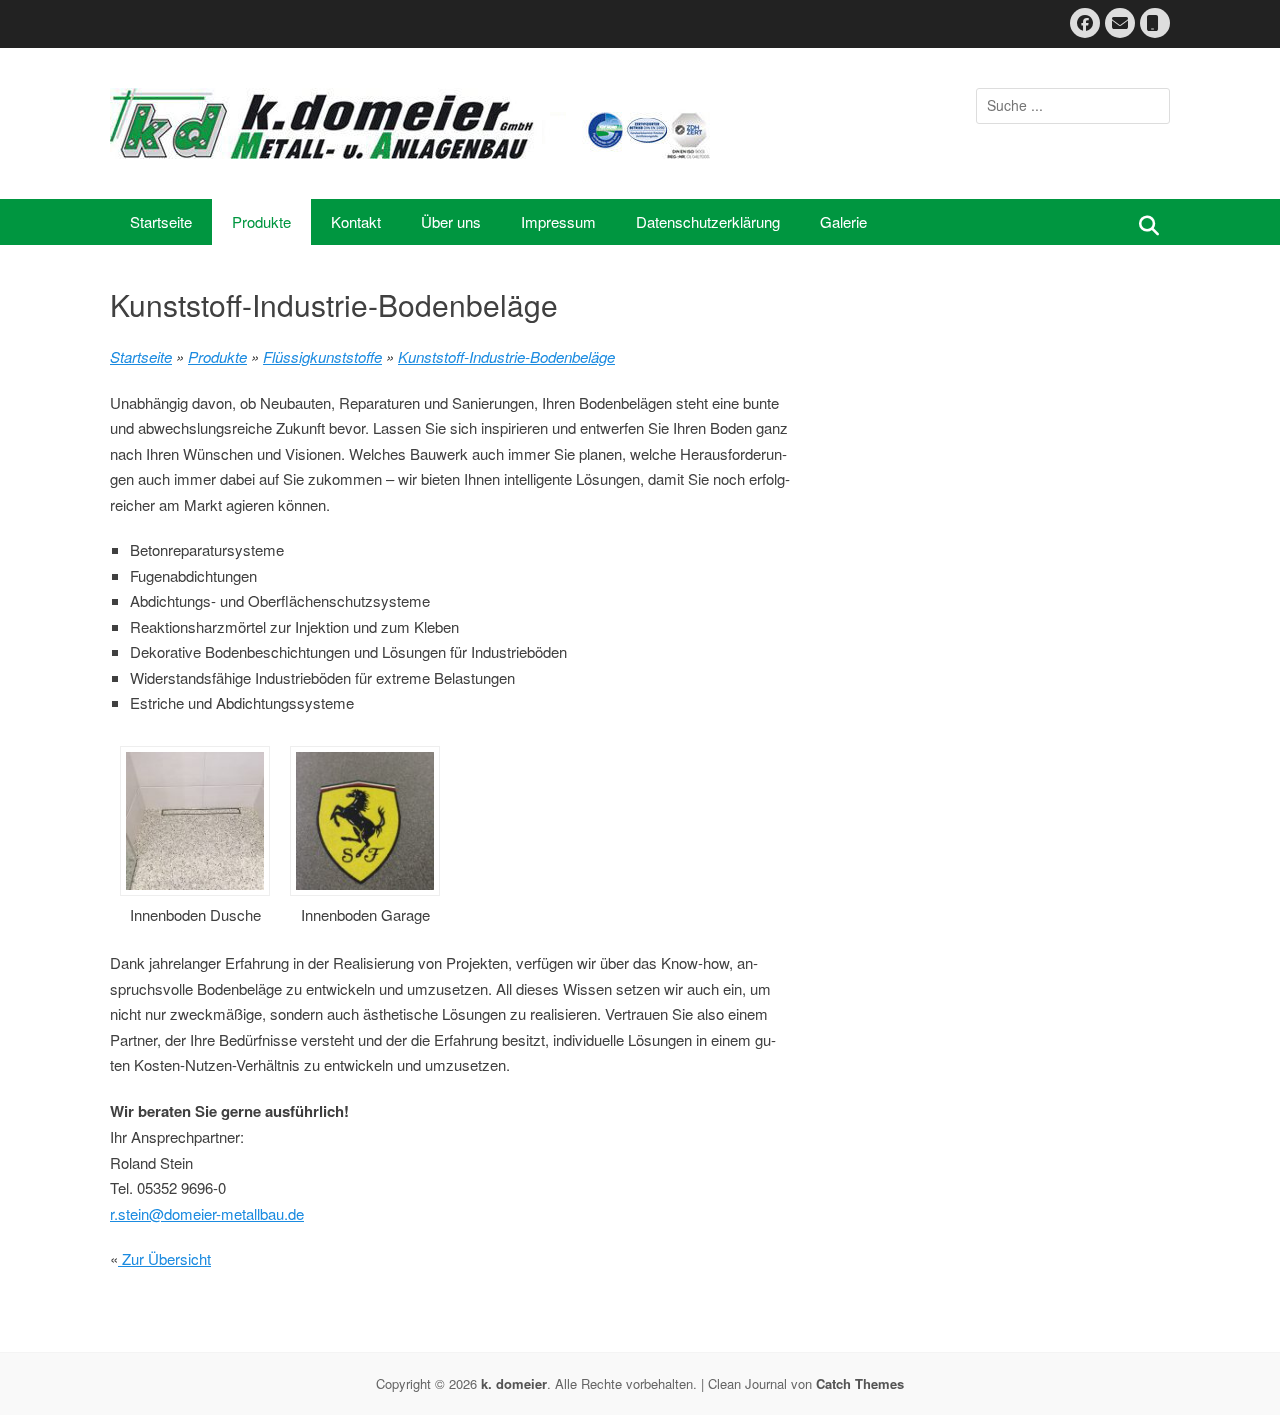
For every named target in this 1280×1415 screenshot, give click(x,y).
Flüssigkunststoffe (322, 356)
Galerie (843, 221)
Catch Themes (860, 1383)
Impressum (558, 221)
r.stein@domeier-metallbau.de (207, 1213)
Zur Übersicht (164, 1258)
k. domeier (514, 1383)
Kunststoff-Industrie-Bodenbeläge (506, 356)
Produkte (261, 221)
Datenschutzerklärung (708, 221)
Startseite (161, 221)
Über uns (451, 221)
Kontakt (356, 221)
